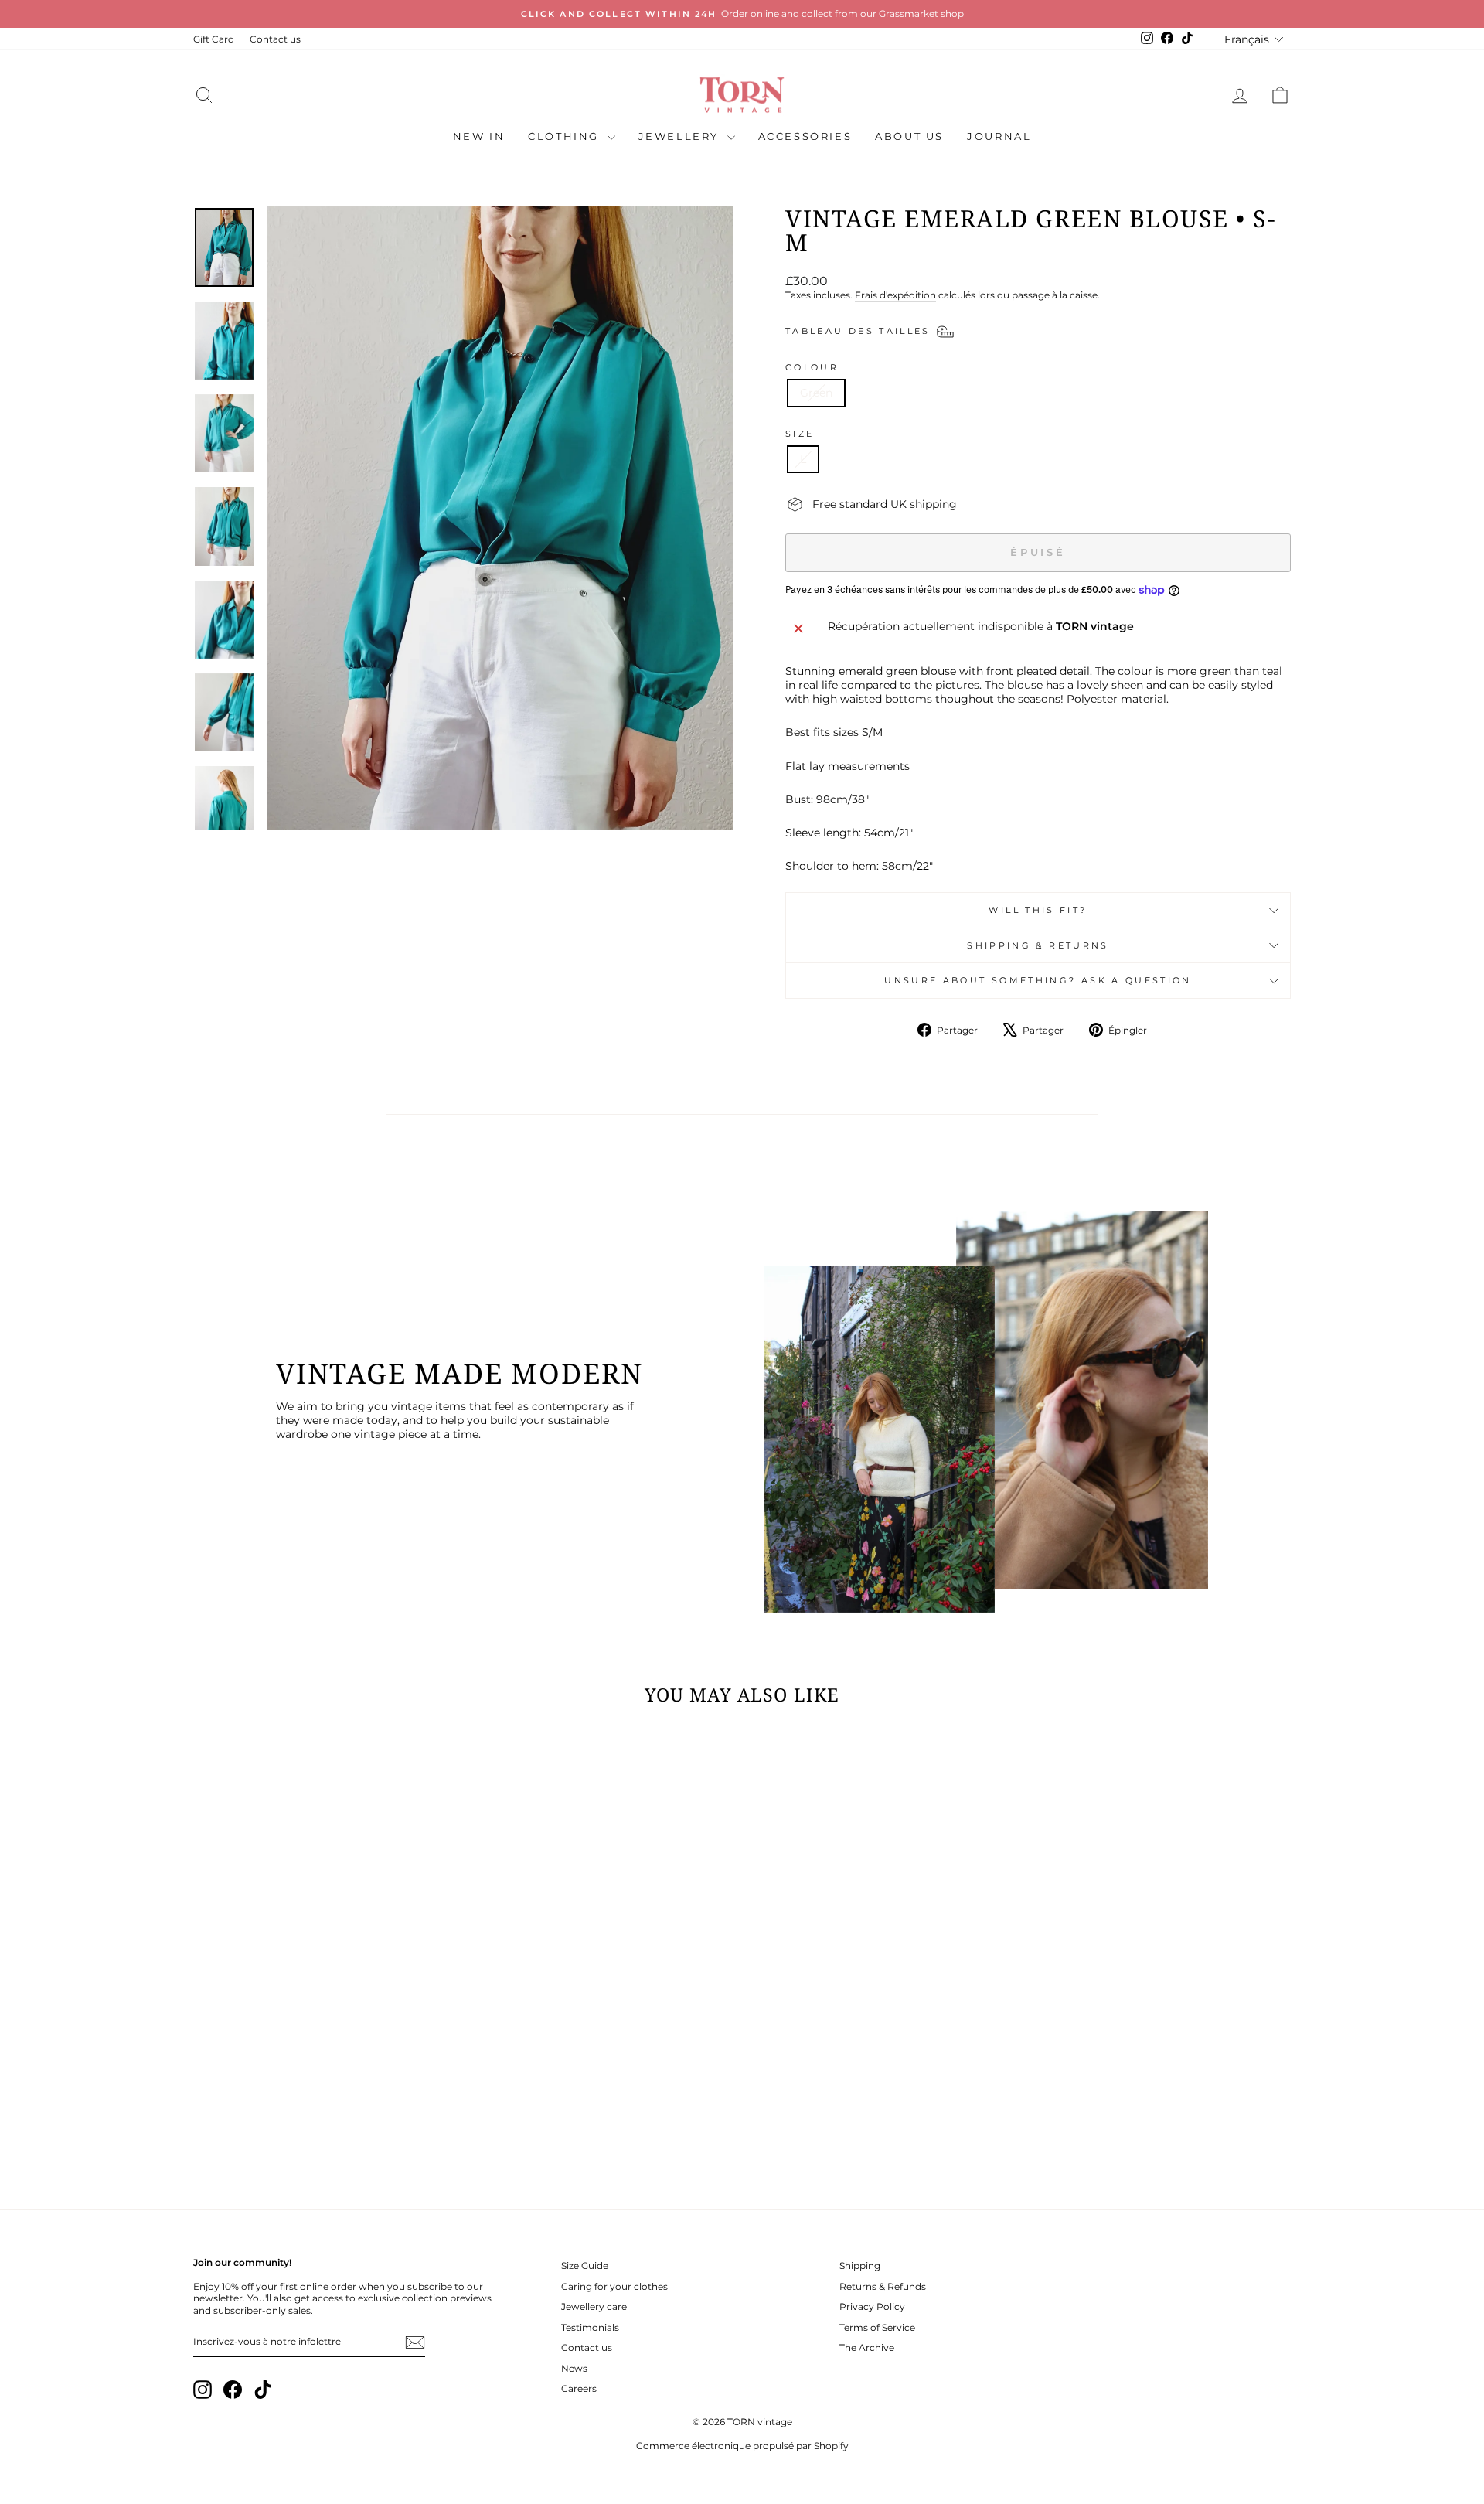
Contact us (275, 39)
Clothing (565, 136)
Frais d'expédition (895, 295)
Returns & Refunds (883, 2286)
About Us (909, 136)
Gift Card (214, 39)
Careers (579, 2388)
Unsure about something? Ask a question (1038, 980)
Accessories (805, 136)
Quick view (324, 2076)
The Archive (867, 2347)
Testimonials (590, 2327)
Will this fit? (1038, 910)
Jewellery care (594, 2306)
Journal (999, 136)
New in (479, 136)
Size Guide (585, 2266)
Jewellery (681, 136)
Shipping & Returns (1038, 945)
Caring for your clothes (614, 2286)
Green (816, 393)
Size (800, 434)
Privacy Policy (872, 2306)
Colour (812, 367)
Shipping (860, 2266)
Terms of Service (877, 2327)
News (574, 2368)
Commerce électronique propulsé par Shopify (742, 2446)
